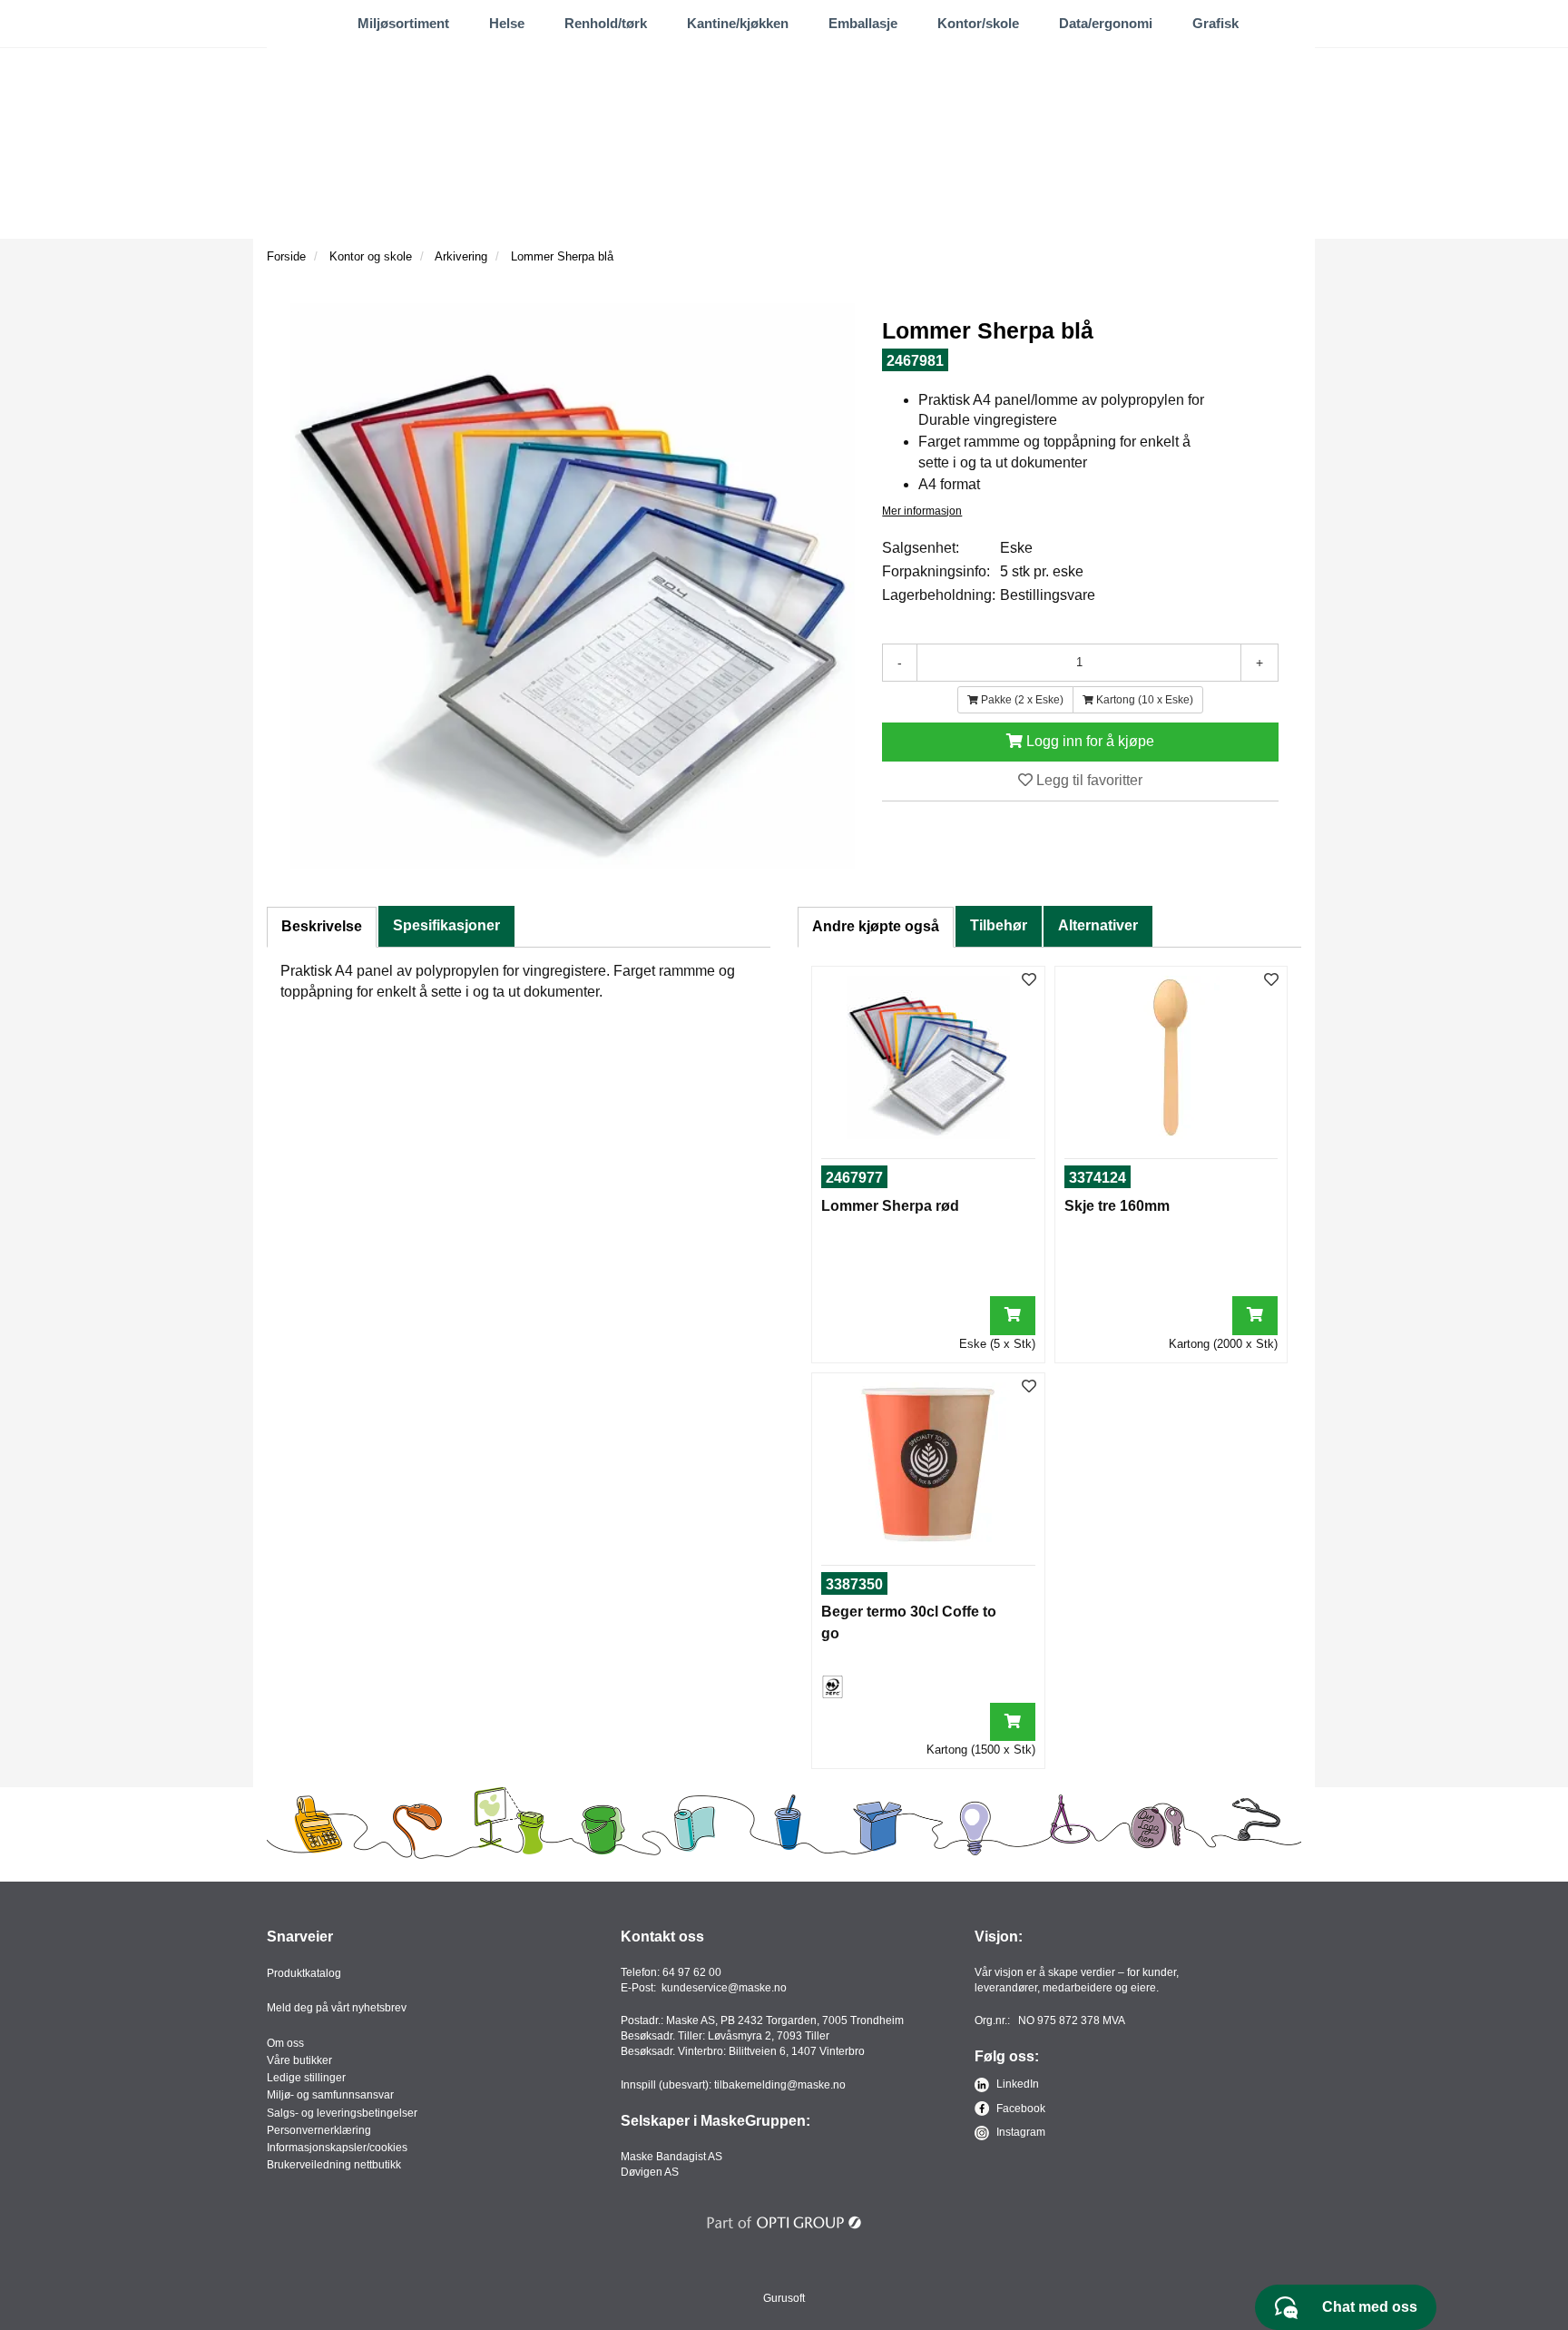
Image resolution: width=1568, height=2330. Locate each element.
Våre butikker (299, 2060)
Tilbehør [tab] (999, 925)
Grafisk (1215, 23)
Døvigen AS (650, 2172)
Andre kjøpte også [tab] (876, 926)
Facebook (1019, 2109)
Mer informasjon (922, 511)
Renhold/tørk (606, 23)
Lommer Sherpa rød (890, 1206)
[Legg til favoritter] (1029, 981)
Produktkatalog (304, 1973)
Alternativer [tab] (1098, 925)
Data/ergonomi (1106, 23)
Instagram (1019, 2132)
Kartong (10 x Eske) (1143, 700)
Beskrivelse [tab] (322, 926)
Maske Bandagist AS (671, 2157)
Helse (507, 23)
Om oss (285, 2043)
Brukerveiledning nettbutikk (334, 2165)
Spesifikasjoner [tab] (446, 925)
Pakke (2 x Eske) (1021, 700)
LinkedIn (1016, 2084)
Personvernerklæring (319, 2130)
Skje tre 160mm (1117, 1206)
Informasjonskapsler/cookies (337, 2148)
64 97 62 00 (692, 1972)
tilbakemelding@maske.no (780, 2085)
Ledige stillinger (306, 2078)
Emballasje (863, 23)
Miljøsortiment (403, 23)
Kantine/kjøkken (738, 23)
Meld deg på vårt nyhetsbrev (337, 2008)
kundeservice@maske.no (724, 1988)
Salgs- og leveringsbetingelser (342, 2113)
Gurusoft (784, 2298)
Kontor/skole (978, 23)
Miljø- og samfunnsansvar (330, 2095)
